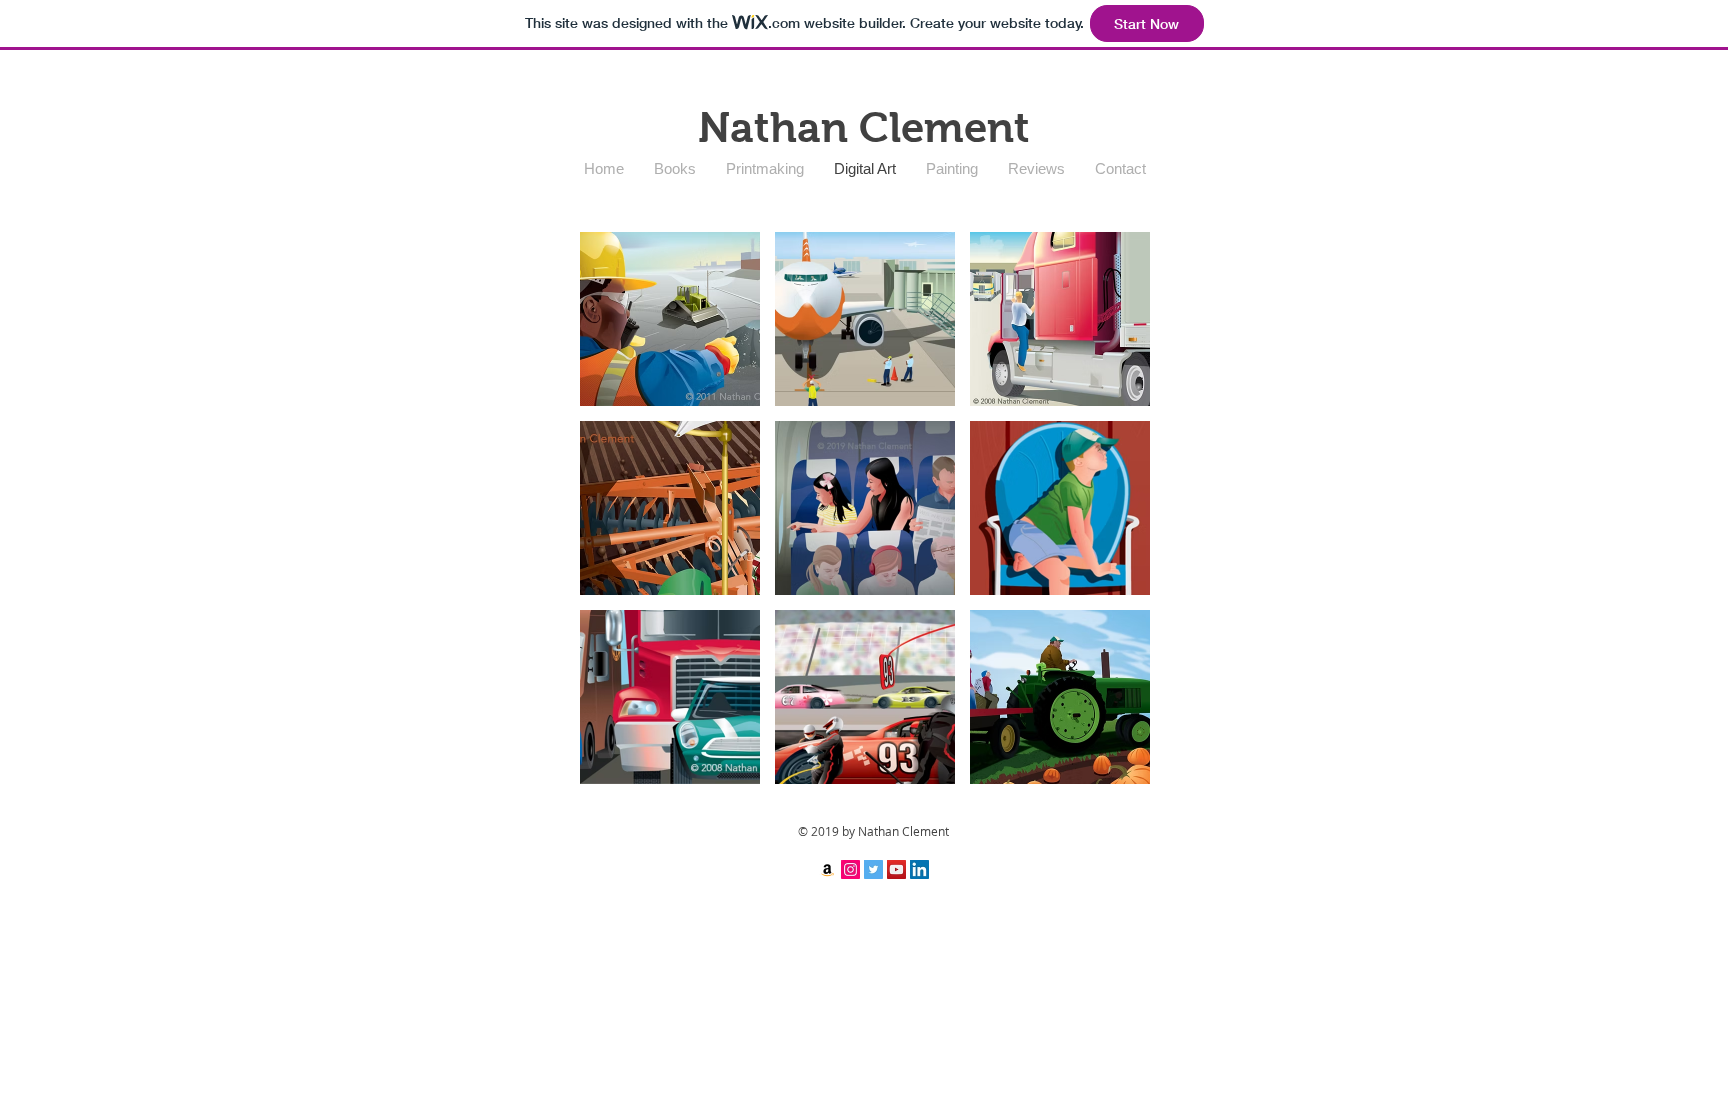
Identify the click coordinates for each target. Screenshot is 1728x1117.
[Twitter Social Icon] (873, 869)
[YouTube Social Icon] (896, 869)
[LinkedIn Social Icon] (919, 869)
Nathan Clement (864, 127)
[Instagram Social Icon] (850, 869)
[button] (670, 319)
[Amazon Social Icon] (827, 869)
